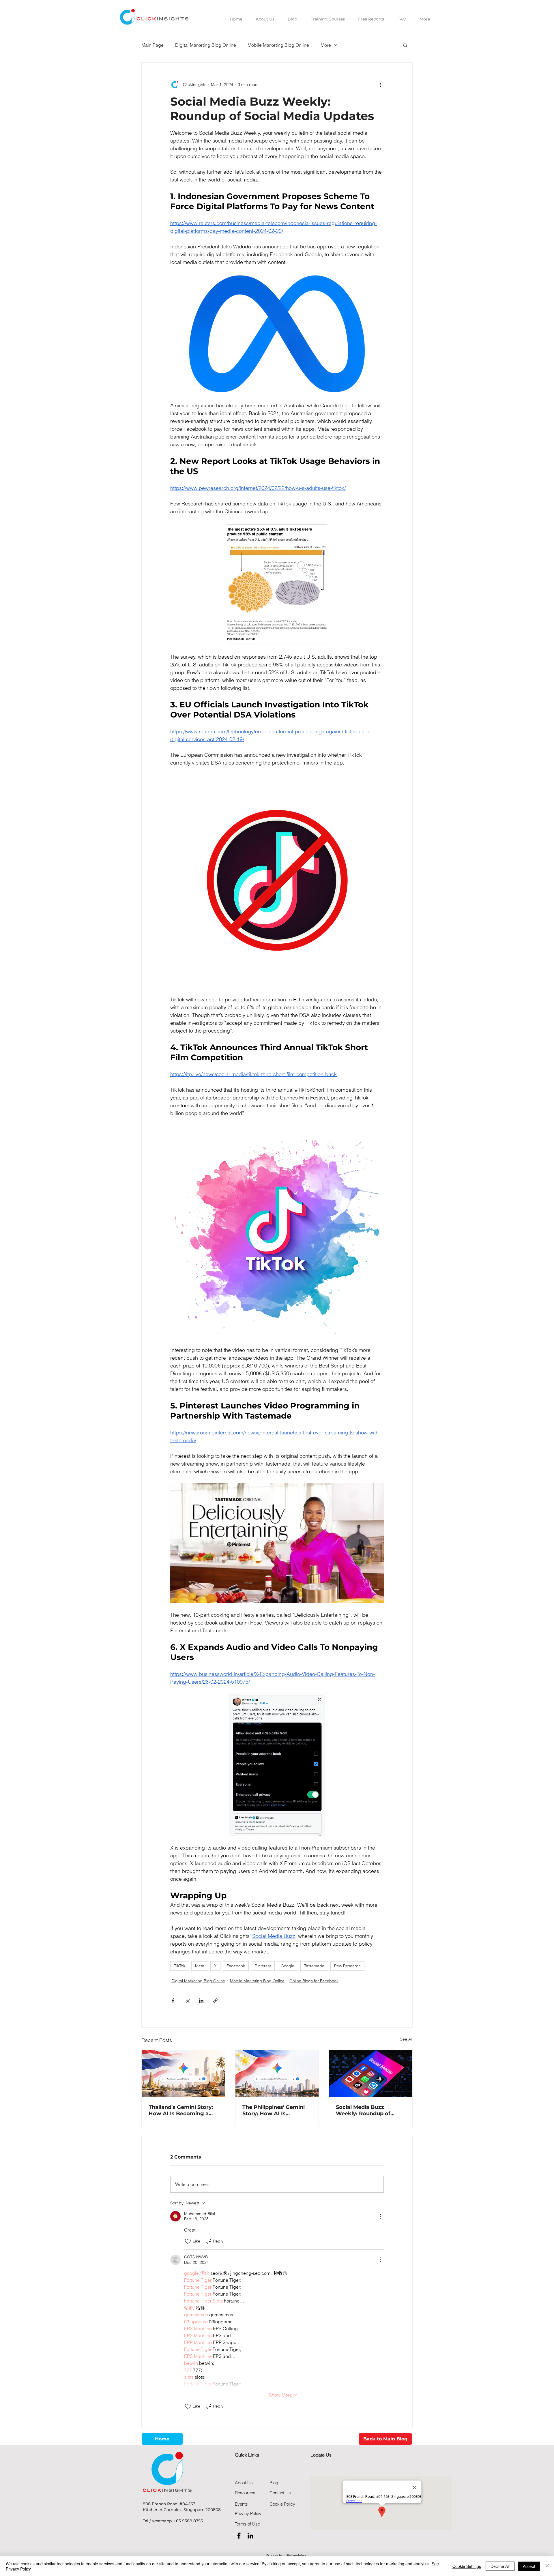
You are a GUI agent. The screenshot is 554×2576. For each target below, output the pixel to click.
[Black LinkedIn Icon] (250, 2536)
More (326, 45)
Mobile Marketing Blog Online (278, 45)
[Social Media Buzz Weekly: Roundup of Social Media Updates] (371, 2073)
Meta (200, 1966)
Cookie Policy (282, 2504)
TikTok (180, 1966)
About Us (244, 2483)
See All (406, 2039)
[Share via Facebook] (173, 2001)
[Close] (547, 2566)
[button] (405, 45)
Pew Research (347, 1966)
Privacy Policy (248, 2514)
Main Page (152, 45)
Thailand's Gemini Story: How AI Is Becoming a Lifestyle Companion (181, 2110)
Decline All (500, 2566)
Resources (245, 2493)
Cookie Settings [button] (467, 2566)
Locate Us (321, 2455)
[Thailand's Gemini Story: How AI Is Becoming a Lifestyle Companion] (183, 2073)
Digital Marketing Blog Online (206, 45)
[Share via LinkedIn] (201, 2001)
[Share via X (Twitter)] (187, 2001)
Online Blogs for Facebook (314, 1981)
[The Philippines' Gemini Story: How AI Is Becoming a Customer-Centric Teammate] (277, 2073)
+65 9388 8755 (188, 2521)
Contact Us (280, 2493)
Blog (274, 2483)
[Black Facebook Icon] (239, 2536)
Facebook (236, 1966)
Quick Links (247, 2455)
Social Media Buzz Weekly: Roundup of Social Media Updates (365, 2110)
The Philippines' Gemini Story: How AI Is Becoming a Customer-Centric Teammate (274, 2110)
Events (241, 2504)
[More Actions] (380, 2216)
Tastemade (314, 1966)
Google (288, 1966)
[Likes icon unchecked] (188, 2241)
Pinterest (263, 1966)
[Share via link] (215, 2001)
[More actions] (380, 85)
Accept (529, 2566)
